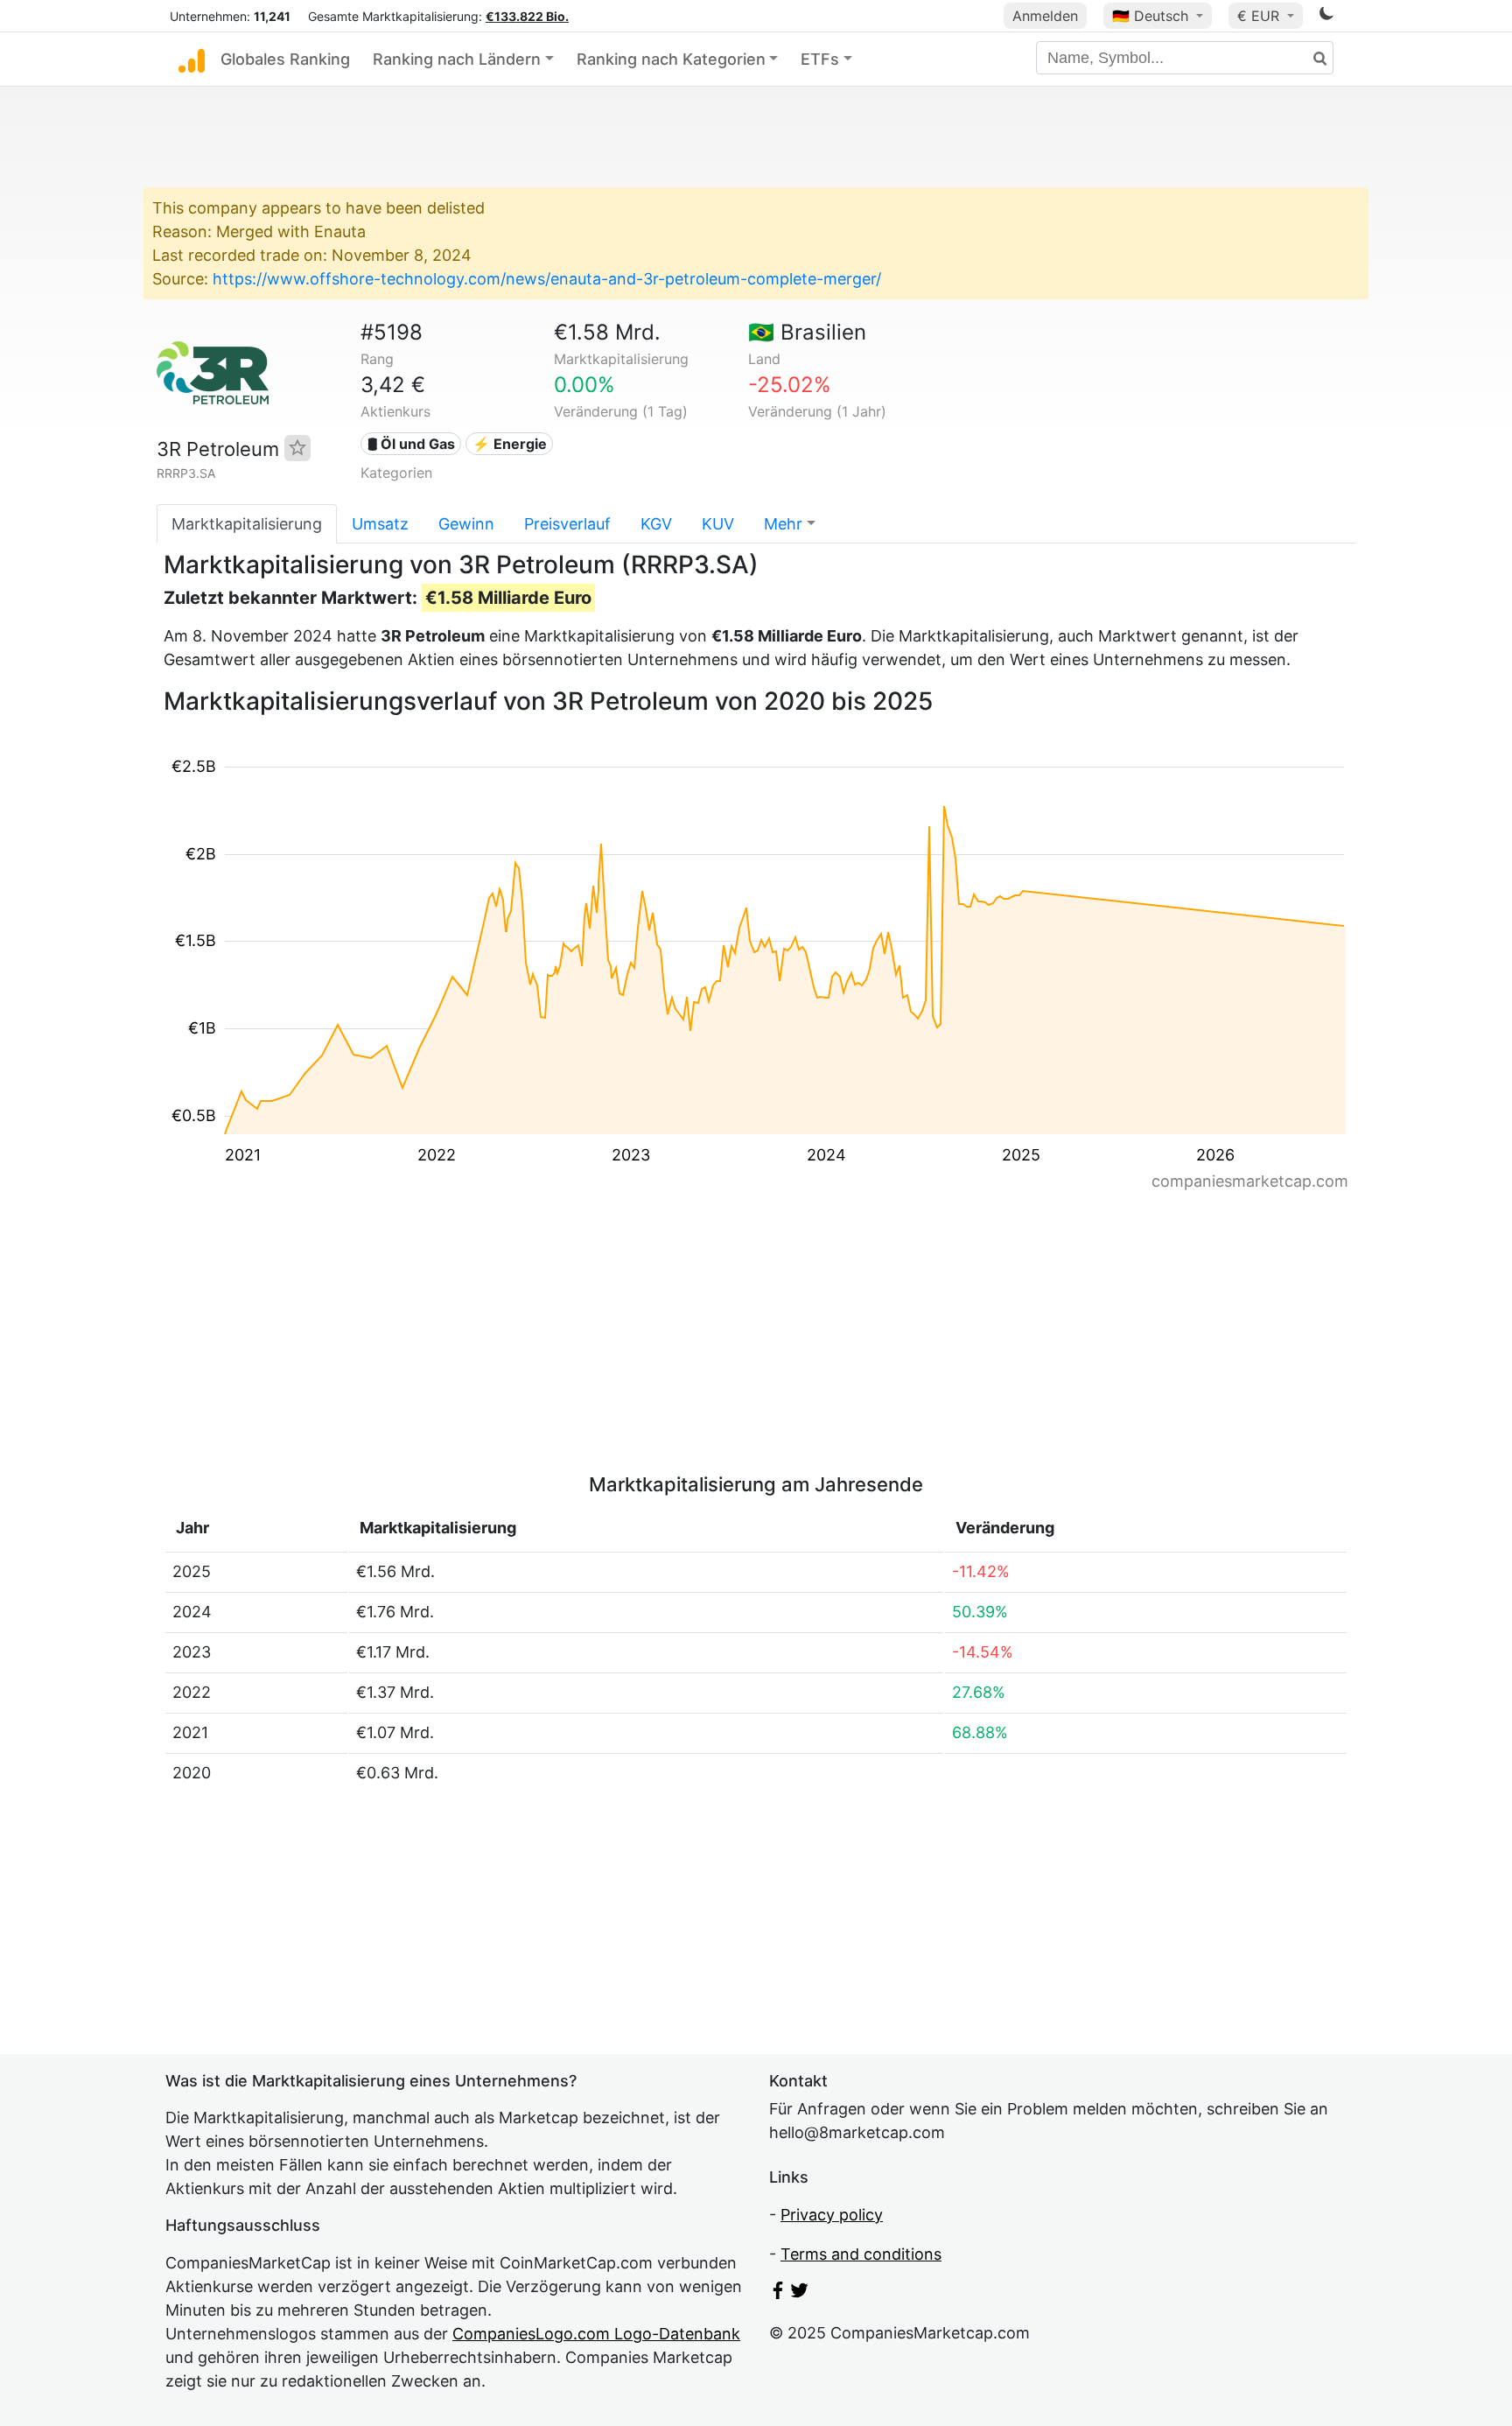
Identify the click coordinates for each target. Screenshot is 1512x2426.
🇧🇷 (807, 332)
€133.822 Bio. (527, 16)
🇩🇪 (1150, 16)
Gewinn (466, 524)
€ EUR (1260, 16)
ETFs (820, 59)
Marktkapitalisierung (247, 524)
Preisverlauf (567, 524)
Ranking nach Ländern (457, 59)
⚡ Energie (510, 444)
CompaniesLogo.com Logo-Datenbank (596, 2334)
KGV (656, 524)
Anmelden (1045, 16)
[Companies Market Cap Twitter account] (800, 2293)
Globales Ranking (285, 59)
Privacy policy (832, 2215)
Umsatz (380, 524)
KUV (718, 524)
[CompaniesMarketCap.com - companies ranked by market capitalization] (192, 60)
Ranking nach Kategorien (671, 59)
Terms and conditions (861, 2254)
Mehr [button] (783, 524)
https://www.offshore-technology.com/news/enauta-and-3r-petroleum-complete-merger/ (547, 279)
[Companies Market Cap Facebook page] (778, 2293)
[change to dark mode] (1326, 16)
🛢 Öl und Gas (411, 444)
